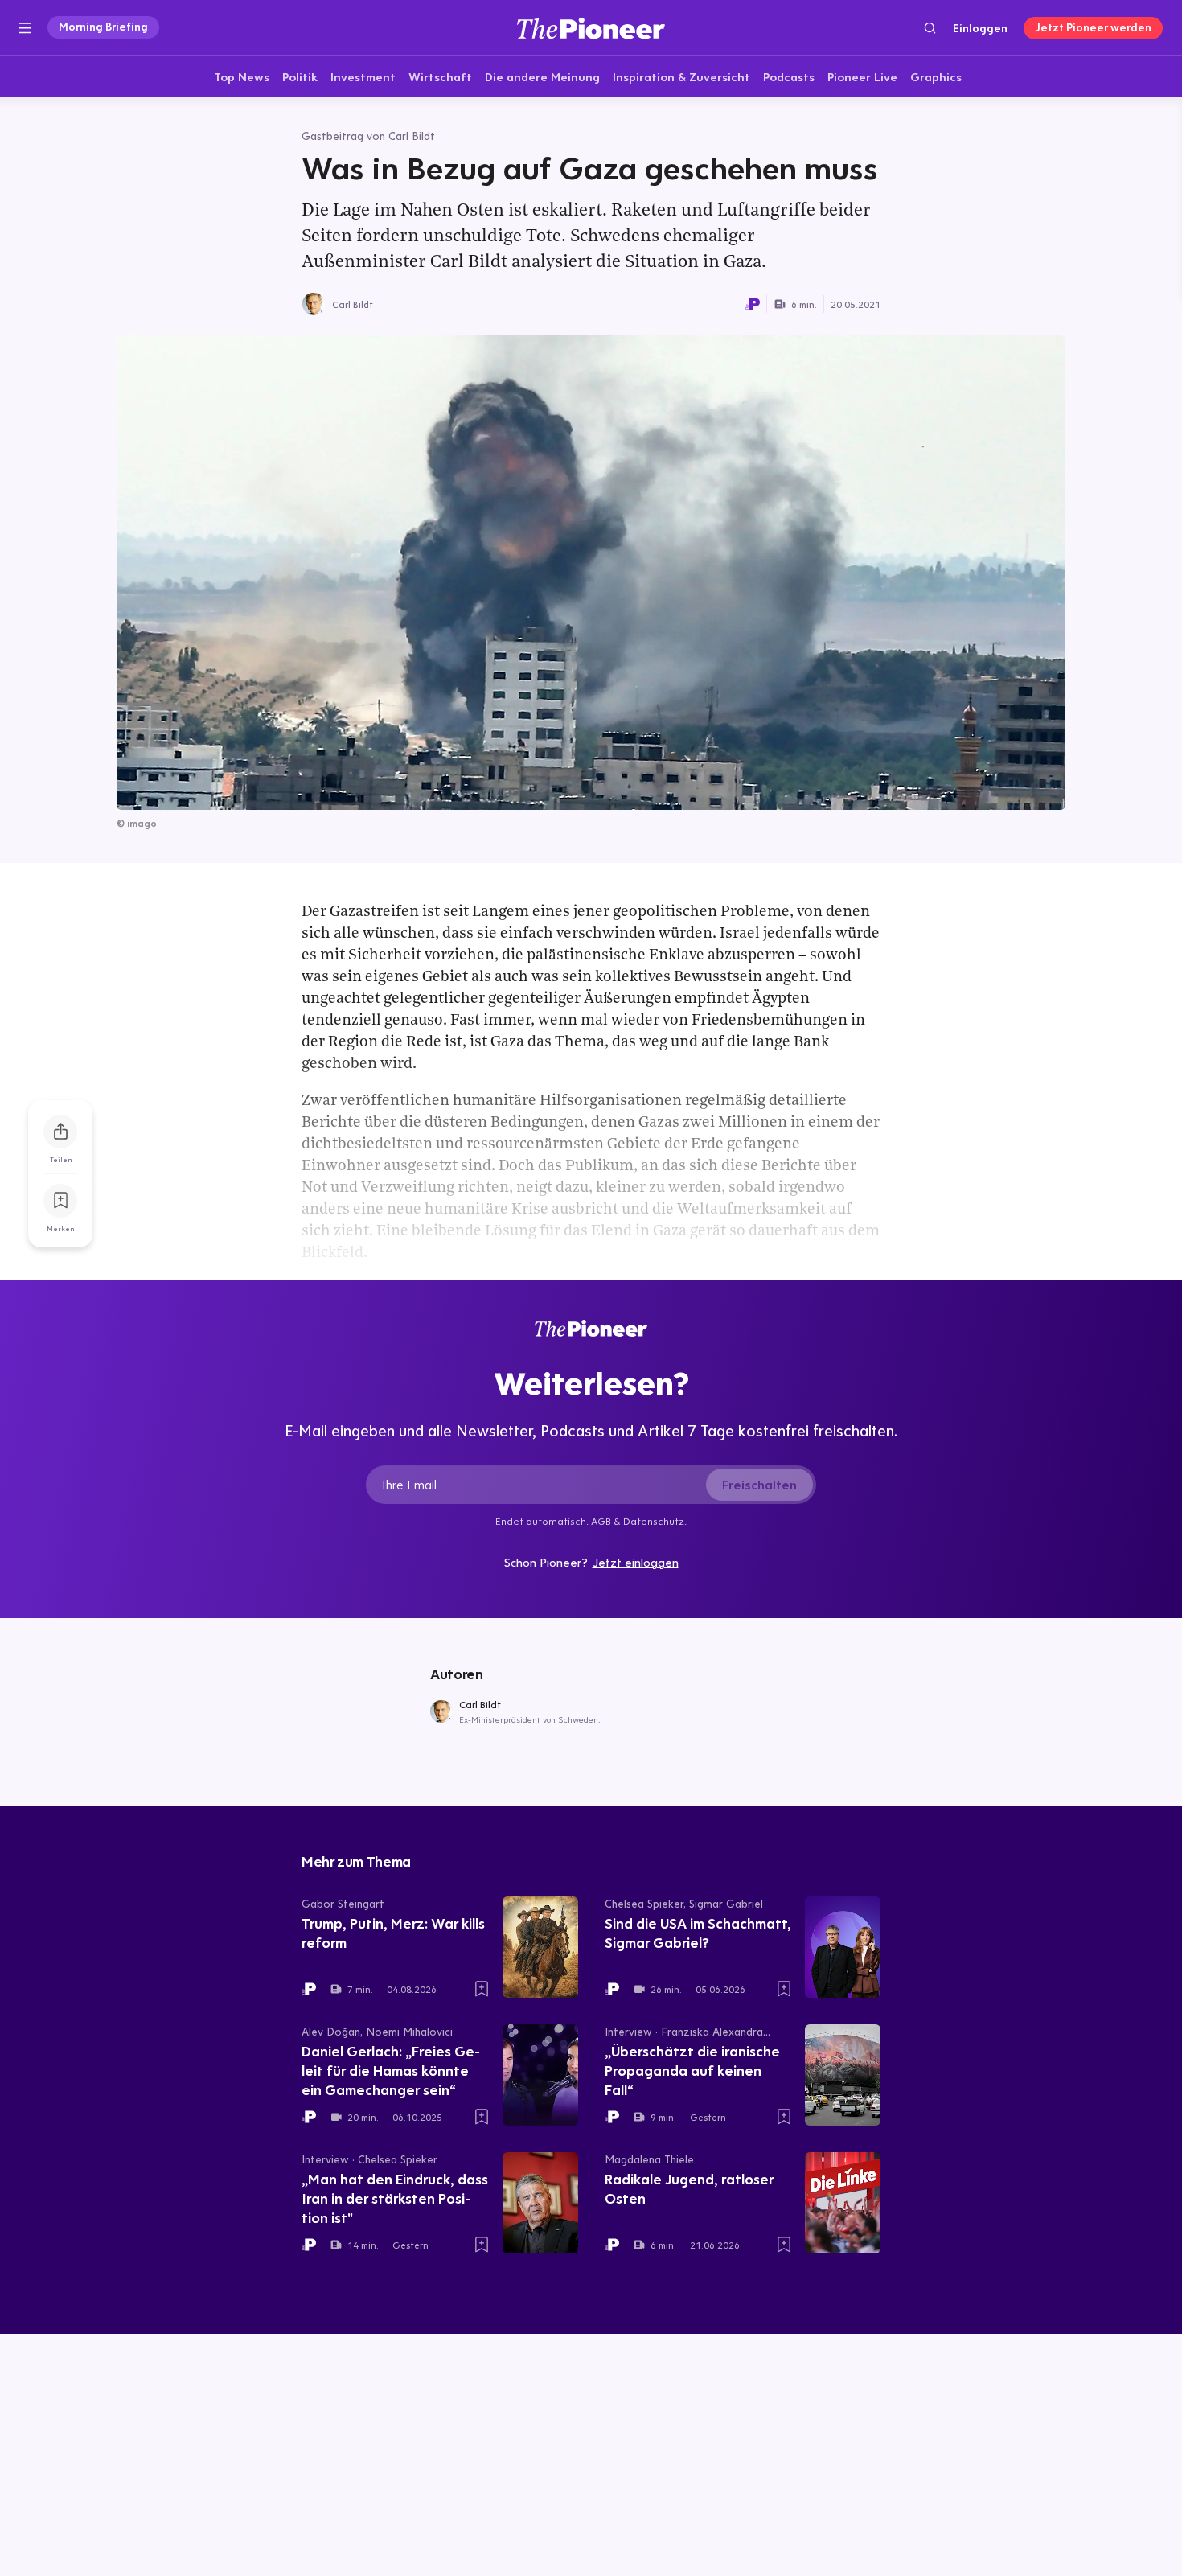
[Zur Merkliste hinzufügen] (60, 1201)
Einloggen (980, 28)
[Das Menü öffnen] (25, 28)
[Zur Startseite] (591, 28)
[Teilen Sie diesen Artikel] (60, 1132)
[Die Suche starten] (930, 28)
